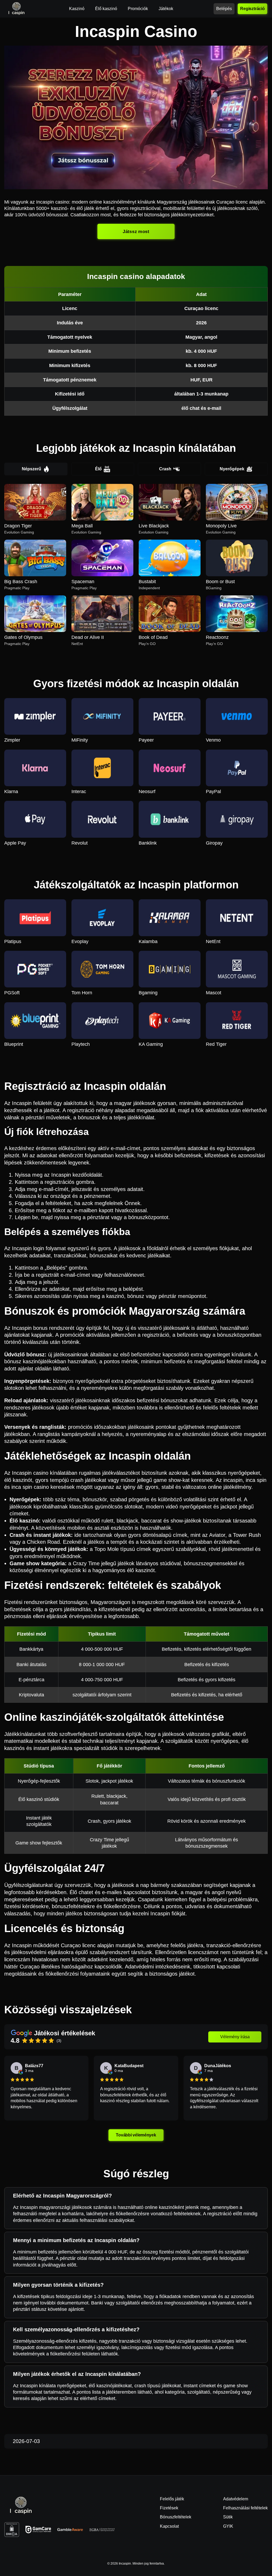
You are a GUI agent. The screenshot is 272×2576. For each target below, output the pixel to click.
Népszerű (31, 469)
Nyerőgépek (232, 469)
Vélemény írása (235, 2037)
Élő (98, 469)
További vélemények (136, 2135)
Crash (165, 469)
